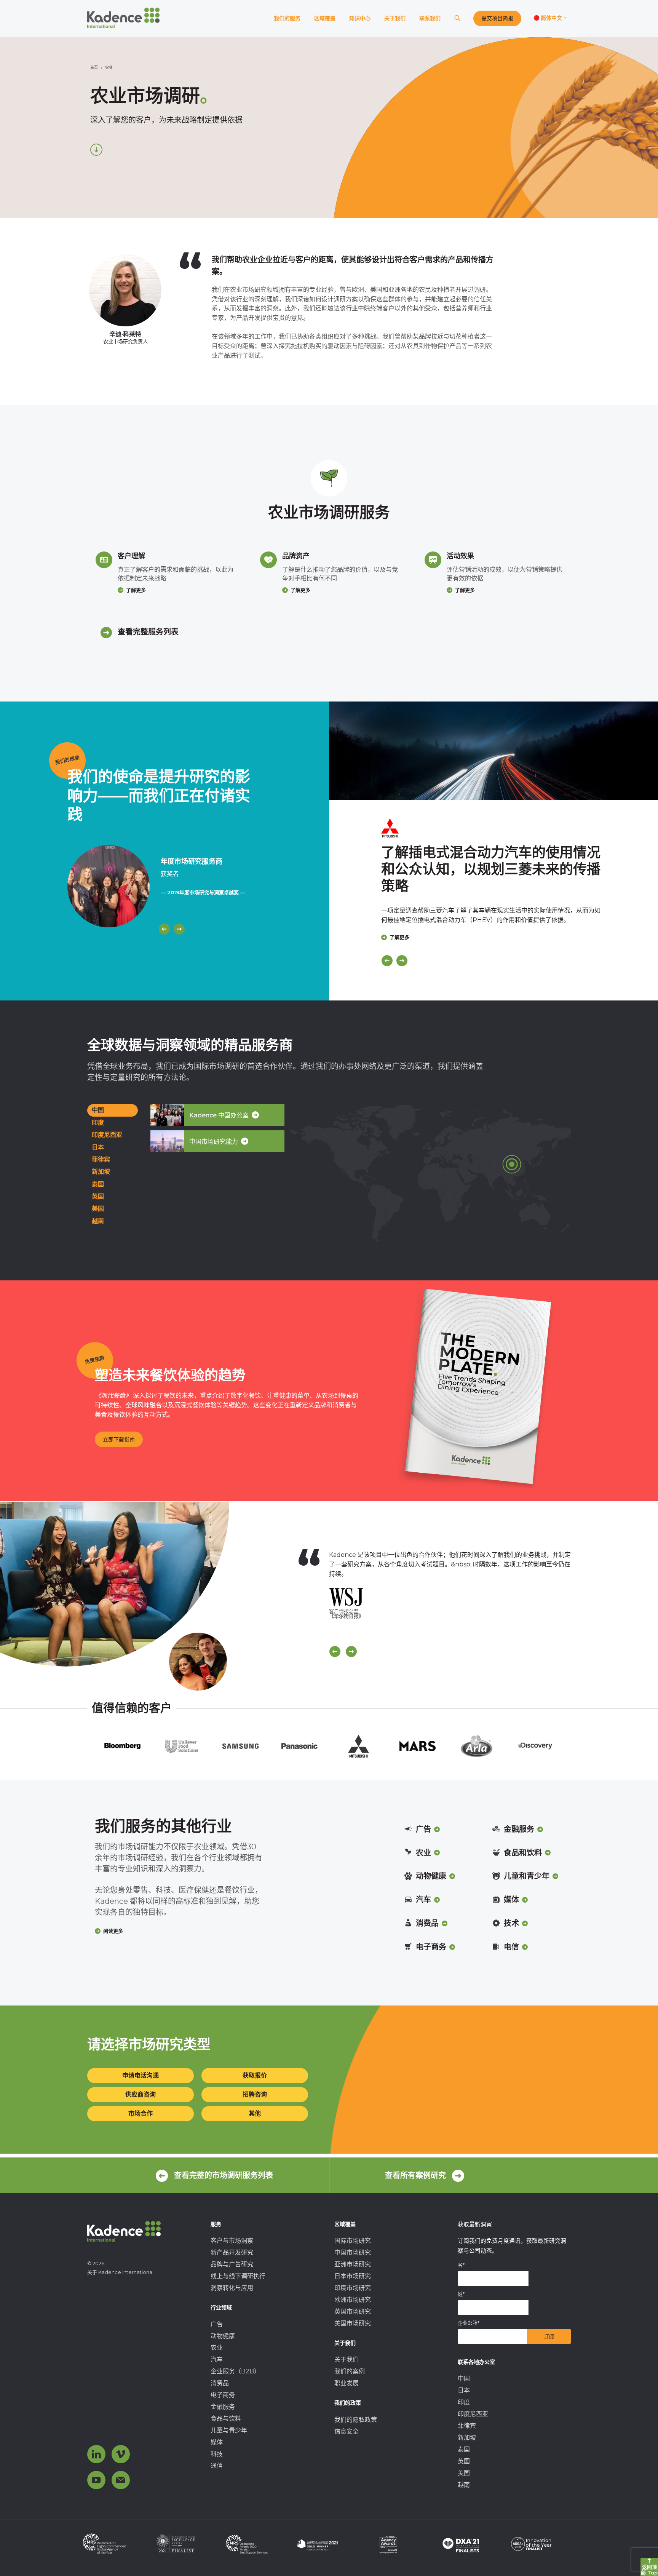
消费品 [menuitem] (220, 2383)
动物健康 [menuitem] (223, 2336)
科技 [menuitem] (217, 2454)
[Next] (179, 929)
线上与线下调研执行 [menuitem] (238, 2276)
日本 (98, 1147)
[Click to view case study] (493, 751)
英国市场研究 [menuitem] (353, 2312)
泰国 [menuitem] (464, 2449)
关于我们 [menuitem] (347, 2359)
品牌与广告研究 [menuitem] (232, 2264)
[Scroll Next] (351, 1652)
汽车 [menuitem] (217, 2359)
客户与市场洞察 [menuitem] (232, 2241)
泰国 (98, 1184)
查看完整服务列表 (148, 632)
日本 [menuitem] (464, 2390)
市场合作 (141, 2113)
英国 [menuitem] (464, 2461)
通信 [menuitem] (217, 2466)
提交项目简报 (497, 18)
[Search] (457, 18)
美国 (98, 1209)
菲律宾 (101, 1159)
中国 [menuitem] (464, 2379)
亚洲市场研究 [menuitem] (353, 2264)
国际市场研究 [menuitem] (353, 2241)
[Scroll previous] (335, 1652)
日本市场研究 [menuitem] (353, 2276)
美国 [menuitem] (464, 2473)
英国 (98, 1196)
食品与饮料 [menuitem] (226, 2419)
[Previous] (164, 929)
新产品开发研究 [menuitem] (232, 2252)
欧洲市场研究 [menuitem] (353, 2300)
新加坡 (101, 1172)
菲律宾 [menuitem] (467, 2426)
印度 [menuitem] (464, 2402)
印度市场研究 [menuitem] (353, 2288)
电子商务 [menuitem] (223, 2395)
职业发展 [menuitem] (347, 2383)
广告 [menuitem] (217, 2324)
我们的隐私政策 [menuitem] (356, 2420)
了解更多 (136, 590)
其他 (255, 2113)
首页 (94, 68)
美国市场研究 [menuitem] (353, 2323)
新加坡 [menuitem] (467, 2438)
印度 (98, 1123)
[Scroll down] (96, 150)
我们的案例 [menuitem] (350, 2371)
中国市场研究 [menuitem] (353, 2252)
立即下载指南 (119, 1440)
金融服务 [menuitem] (223, 2407)
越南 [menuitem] (464, 2485)
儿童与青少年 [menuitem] (229, 2430)
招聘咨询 (255, 2094)
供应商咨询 (141, 2094)
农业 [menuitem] (217, 2348)
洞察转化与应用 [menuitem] (232, 2288)
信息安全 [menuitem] (347, 2431)
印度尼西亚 (107, 1135)
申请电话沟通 (141, 2075)
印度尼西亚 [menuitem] (473, 2414)
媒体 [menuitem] (217, 2442)
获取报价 (255, 2075)
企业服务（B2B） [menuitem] (235, 2371)
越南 (98, 1221)
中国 (98, 1110)
